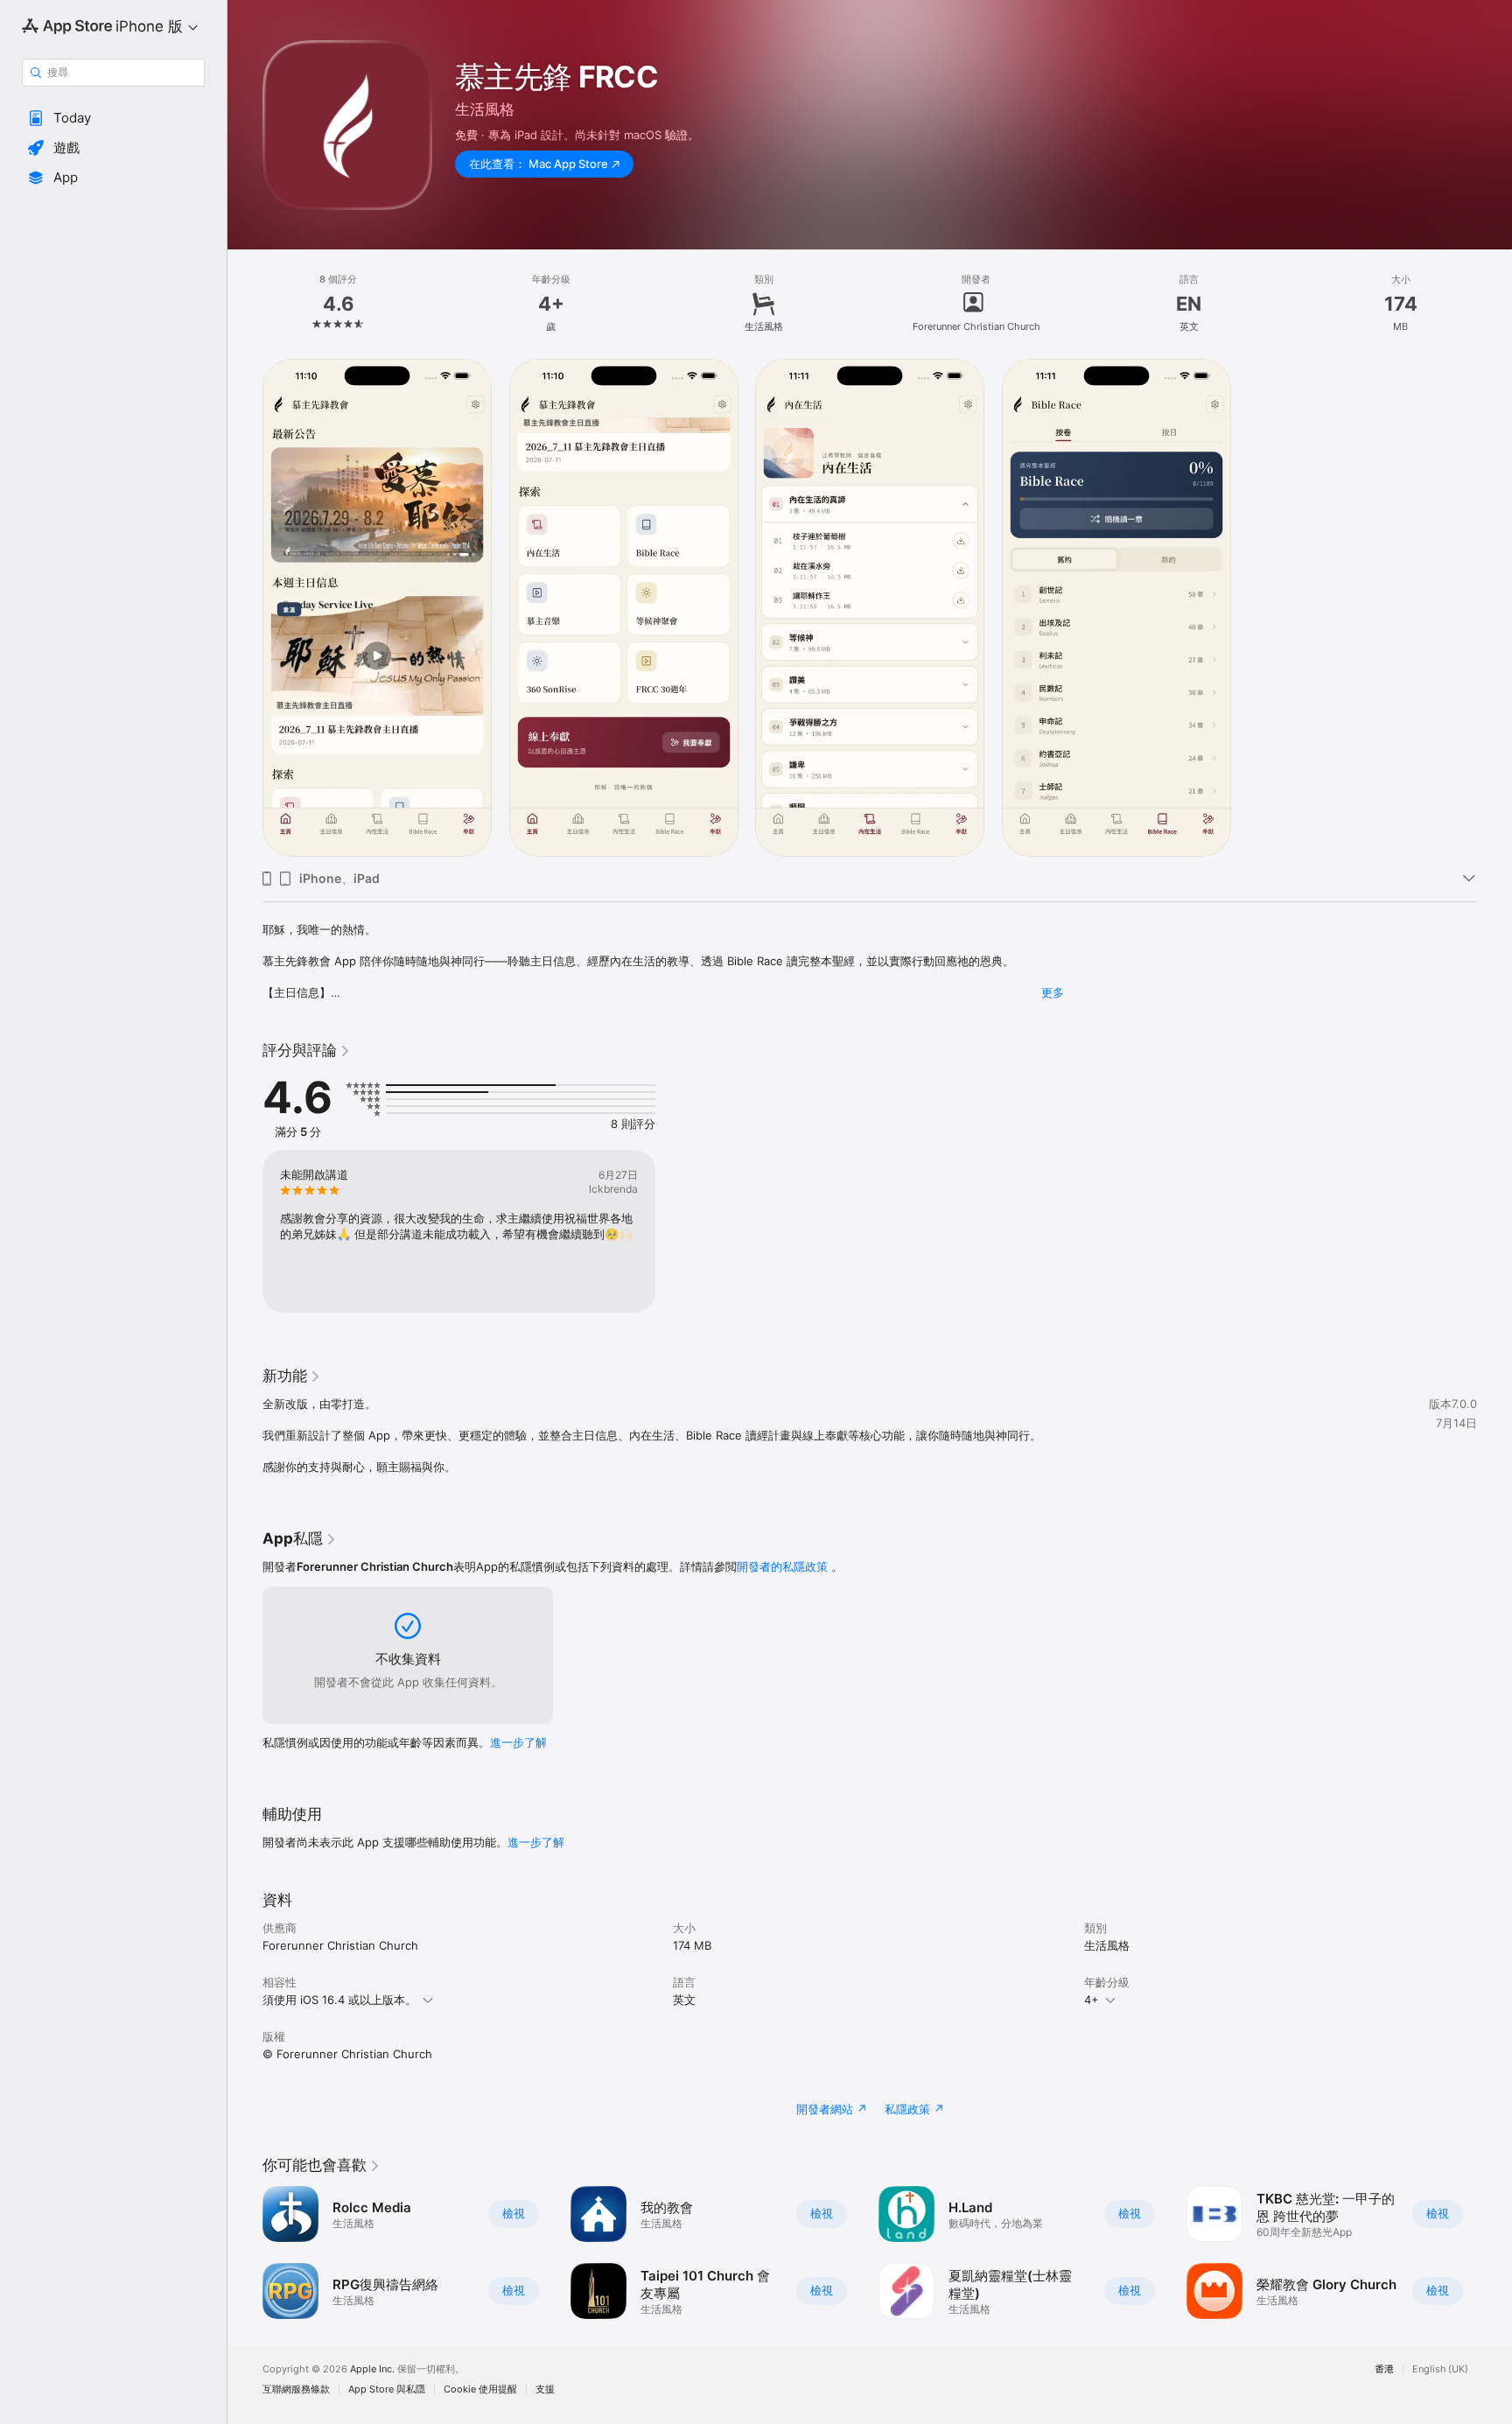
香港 (1384, 2369)
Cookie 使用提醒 (480, 2389)
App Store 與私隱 (387, 2389)
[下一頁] (1494, 2252)
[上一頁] (245, 2252)
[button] (113, 118)
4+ (1092, 2000)
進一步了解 (518, 1742)
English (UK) (1440, 2369)
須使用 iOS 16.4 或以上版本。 (339, 2000)
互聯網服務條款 (296, 2389)
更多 (1053, 992)
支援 (545, 2389)
